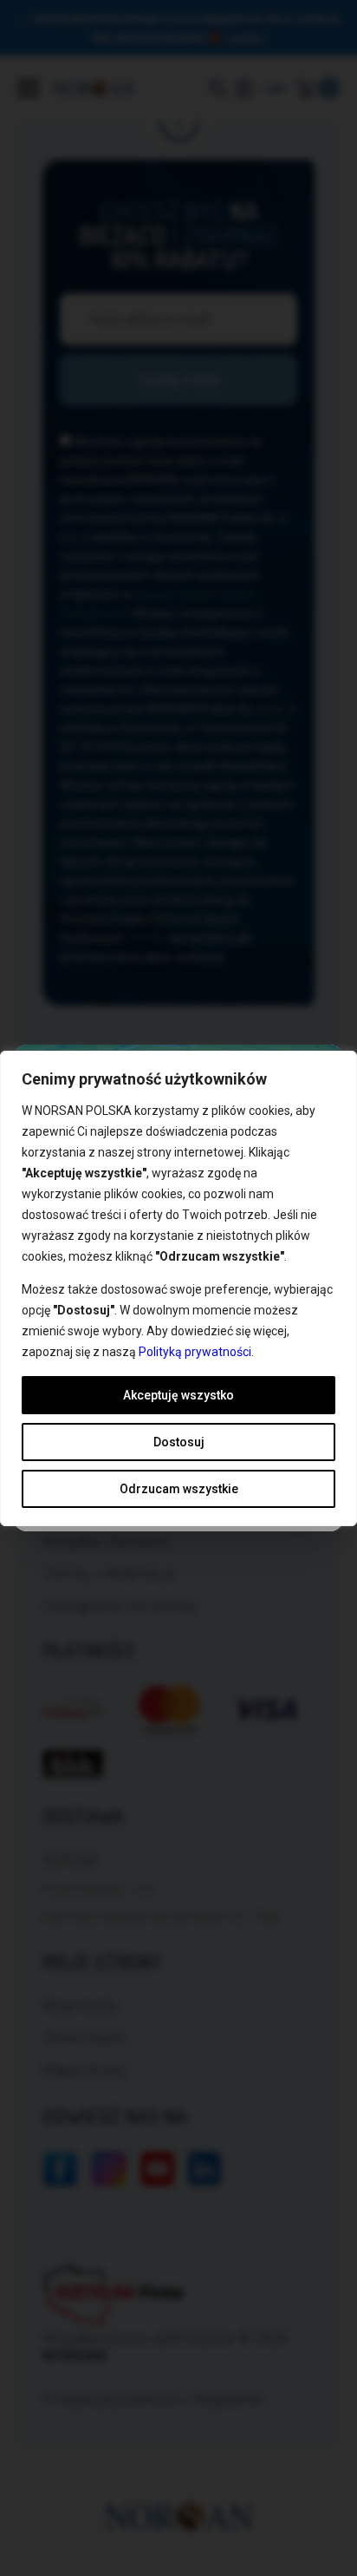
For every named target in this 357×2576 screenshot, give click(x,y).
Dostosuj (179, 1442)
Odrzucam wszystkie (179, 1489)
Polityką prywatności (195, 1352)
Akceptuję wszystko (178, 1395)
